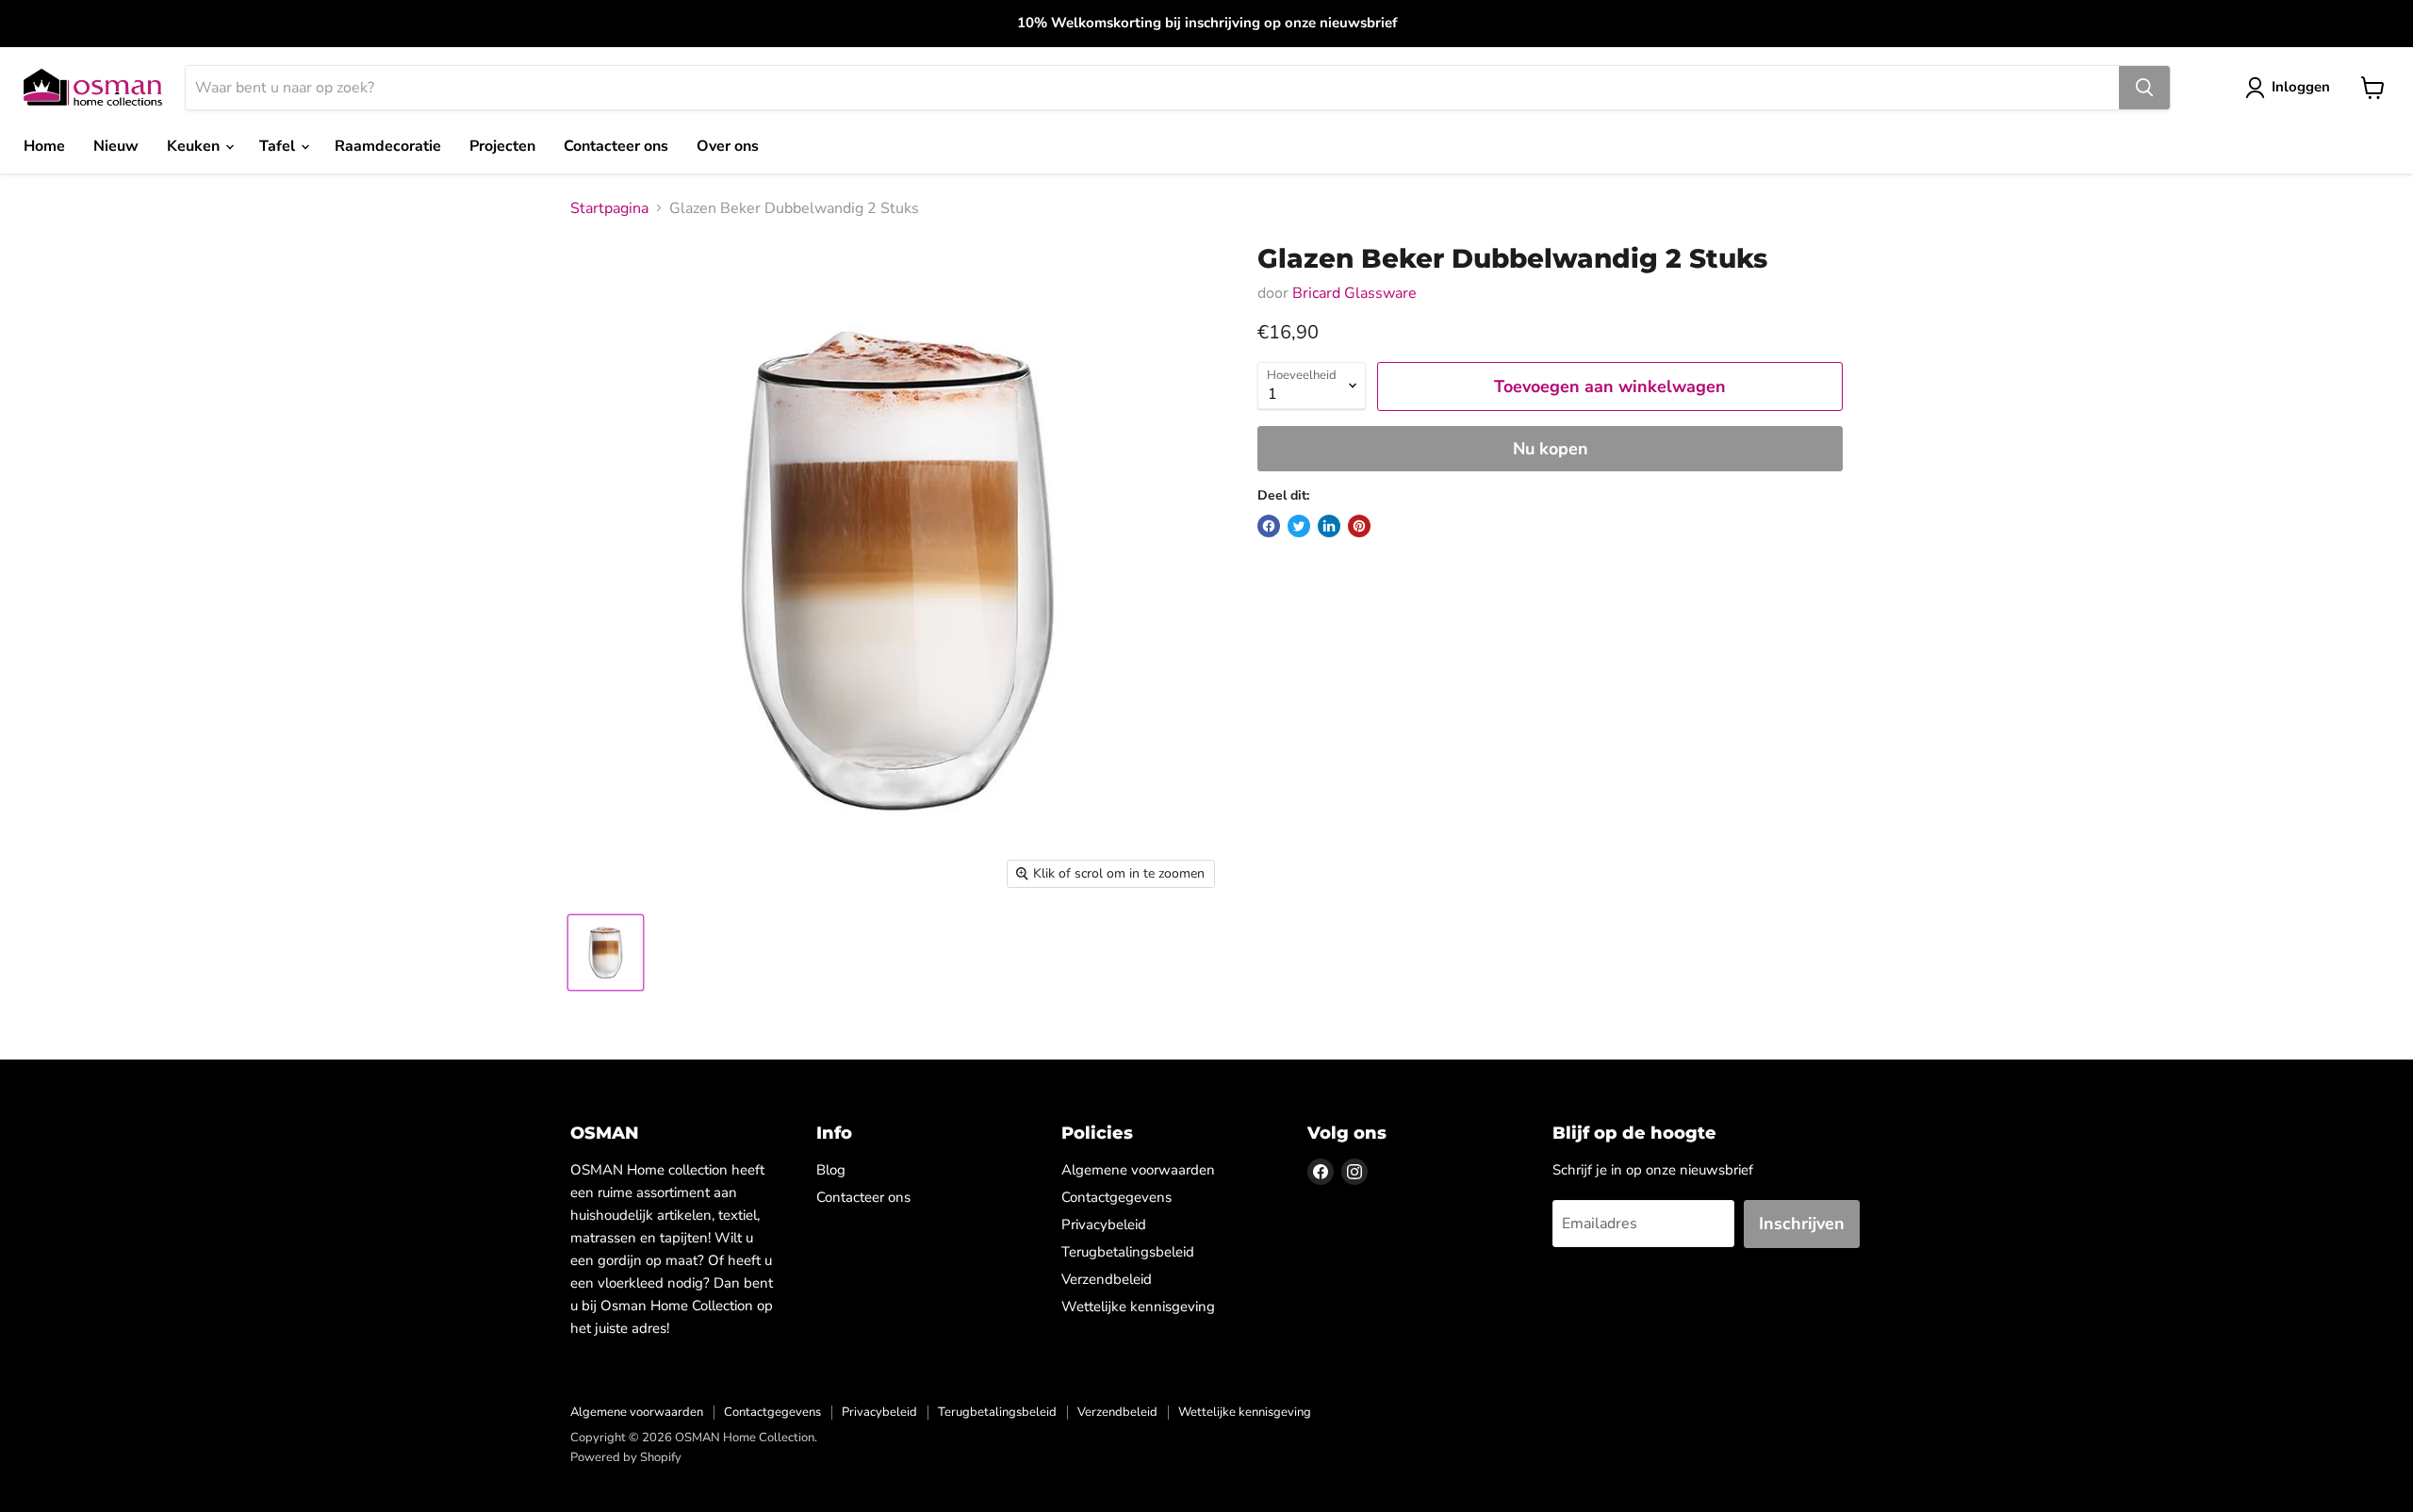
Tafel (279, 146)
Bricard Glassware (1354, 293)
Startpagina (609, 208)
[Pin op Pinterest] (1359, 526)
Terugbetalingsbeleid (1128, 1252)
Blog (831, 1170)
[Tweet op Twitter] (1299, 526)
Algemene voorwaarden (1138, 1170)
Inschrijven (1802, 1224)
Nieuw (116, 146)
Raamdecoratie (388, 146)
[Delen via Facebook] (1269, 526)
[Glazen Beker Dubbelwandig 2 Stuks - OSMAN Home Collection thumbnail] (606, 953)
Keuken (195, 146)
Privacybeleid (1104, 1224)
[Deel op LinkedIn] (1329, 526)
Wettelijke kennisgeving (1138, 1307)
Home (44, 146)
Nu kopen (1551, 449)
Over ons (728, 146)
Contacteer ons (616, 146)
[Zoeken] (2144, 88)
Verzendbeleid (1107, 1279)
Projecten (502, 146)
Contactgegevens (1116, 1197)
